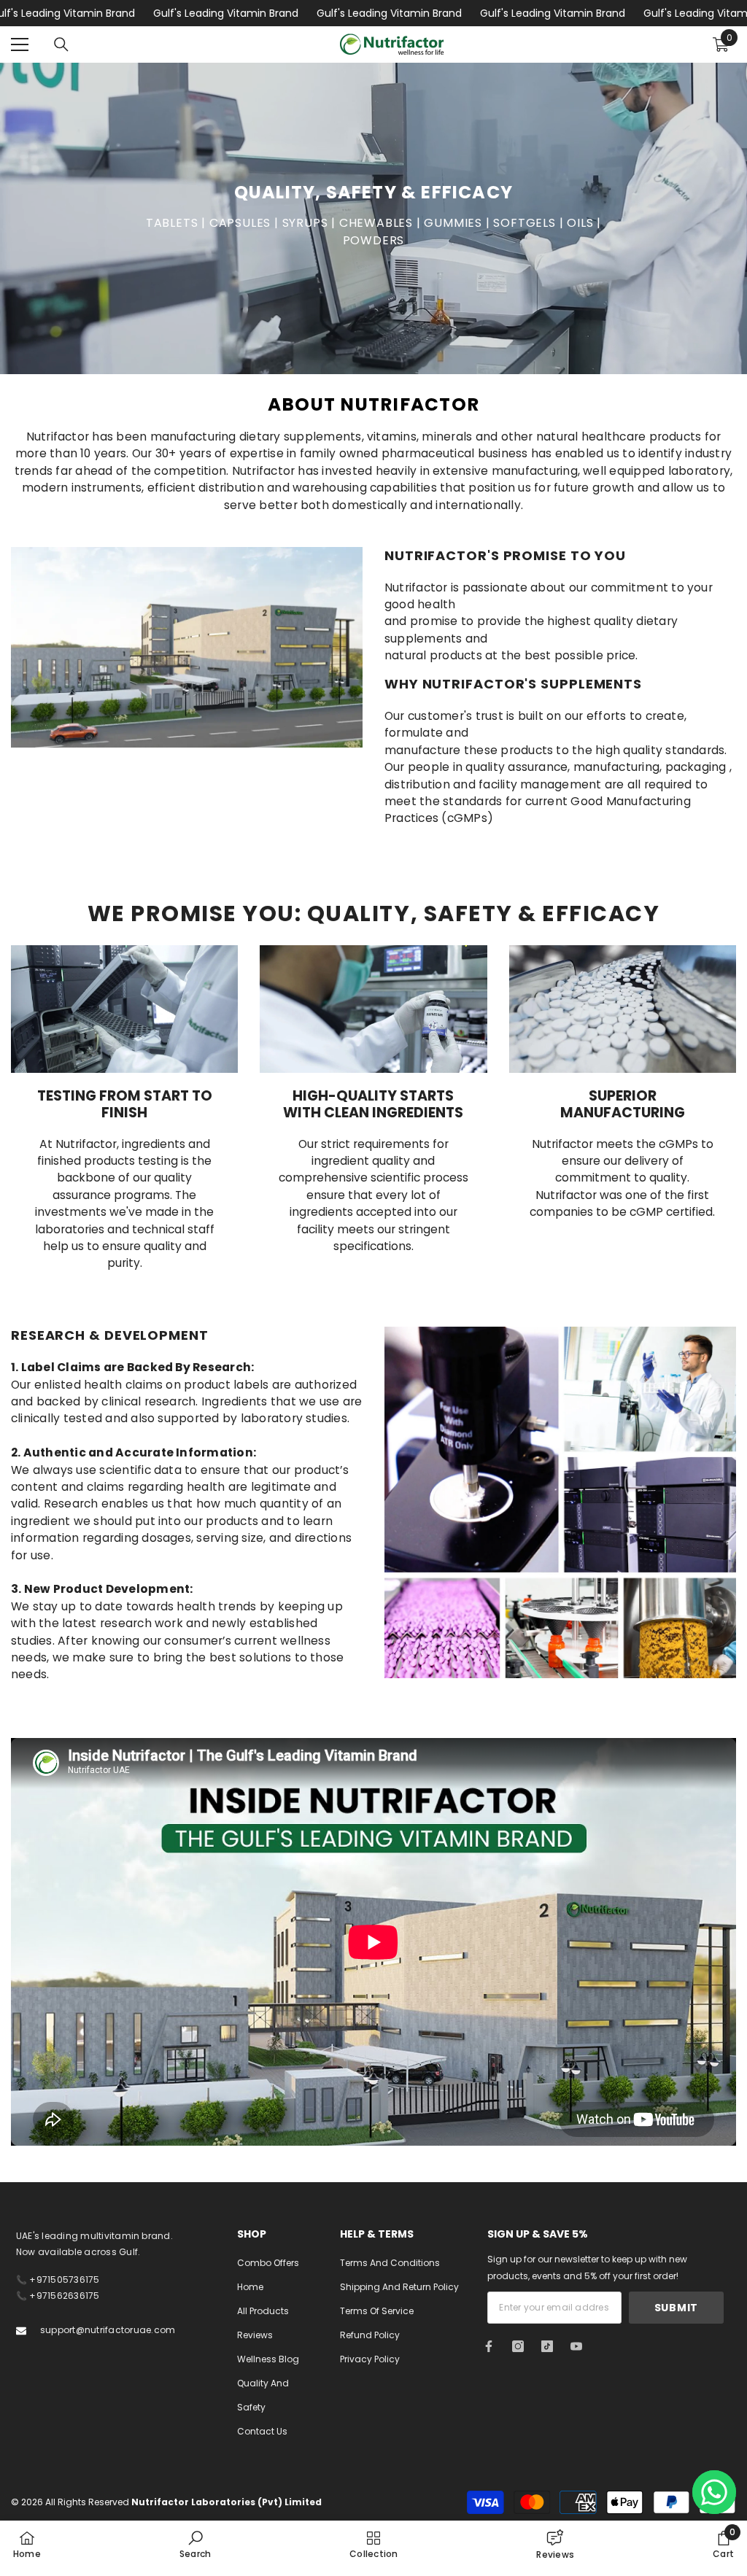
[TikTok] (547, 2346)
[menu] (20, 44)
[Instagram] (518, 2346)
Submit (676, 2308)
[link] (195, 2544)
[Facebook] (489, 2346)
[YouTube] (576, 2346)
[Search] (61, 44)
